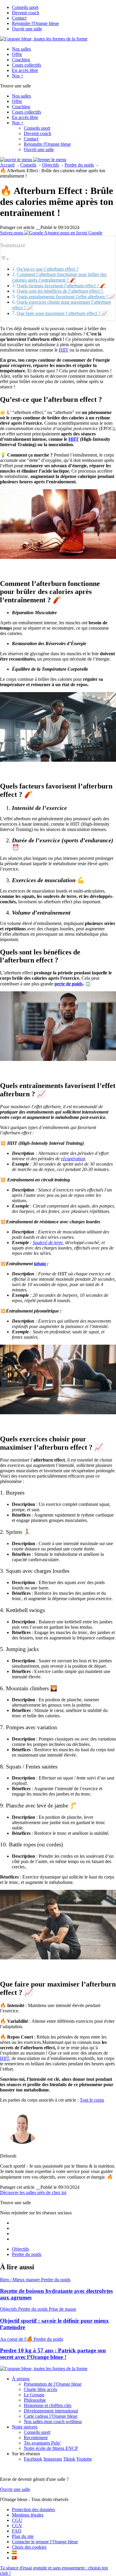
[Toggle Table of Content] (5, 259)
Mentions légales (28, 2515)
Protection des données (33, 2510)
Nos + (18, 76)
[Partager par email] (40, 227)
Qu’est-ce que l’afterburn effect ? (48, 269)
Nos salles (21, 49)
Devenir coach (26, 13)
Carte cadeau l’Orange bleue (51, 2416)
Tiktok (69, 2459)
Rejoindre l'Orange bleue (35, 23)
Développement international (51, 2411)
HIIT (64, 350)
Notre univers (25, 2427)
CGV (17, 2526)
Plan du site (23, 2536)
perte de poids (69, 984)
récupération (73, 1159)
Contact (19, 18)
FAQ (17, 2531)
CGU (17, 2520)
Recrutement (36, 2438)
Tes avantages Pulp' (42, 2443)
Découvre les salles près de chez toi (33, 2192)
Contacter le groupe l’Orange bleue (45, 2542)
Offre (17, 54)
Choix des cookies (29, 2547)
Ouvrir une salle (27, 29)
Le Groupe (34, 2395)
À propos (21, 2379)
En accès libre (25, 70)
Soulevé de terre (48, 1242)
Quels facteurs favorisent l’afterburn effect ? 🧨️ (61, 286)
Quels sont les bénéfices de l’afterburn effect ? (60, 291)
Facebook (33, 2459)
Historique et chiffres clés (48, 2405)
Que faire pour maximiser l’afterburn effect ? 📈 (62, 313)
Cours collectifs (26, 65)
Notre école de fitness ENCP (51, 2448)
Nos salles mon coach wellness (53, 2421)
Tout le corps (92, 2100)
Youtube (84, 2459)
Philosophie (35, 2400)
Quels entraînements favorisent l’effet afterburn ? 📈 (66, 297)
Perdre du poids (27, 2254)
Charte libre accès (40, 2389)
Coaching (21, 60)
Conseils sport (25, 7)
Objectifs (20, 2249)
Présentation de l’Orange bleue (53, 2384)
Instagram (53, 2459)
